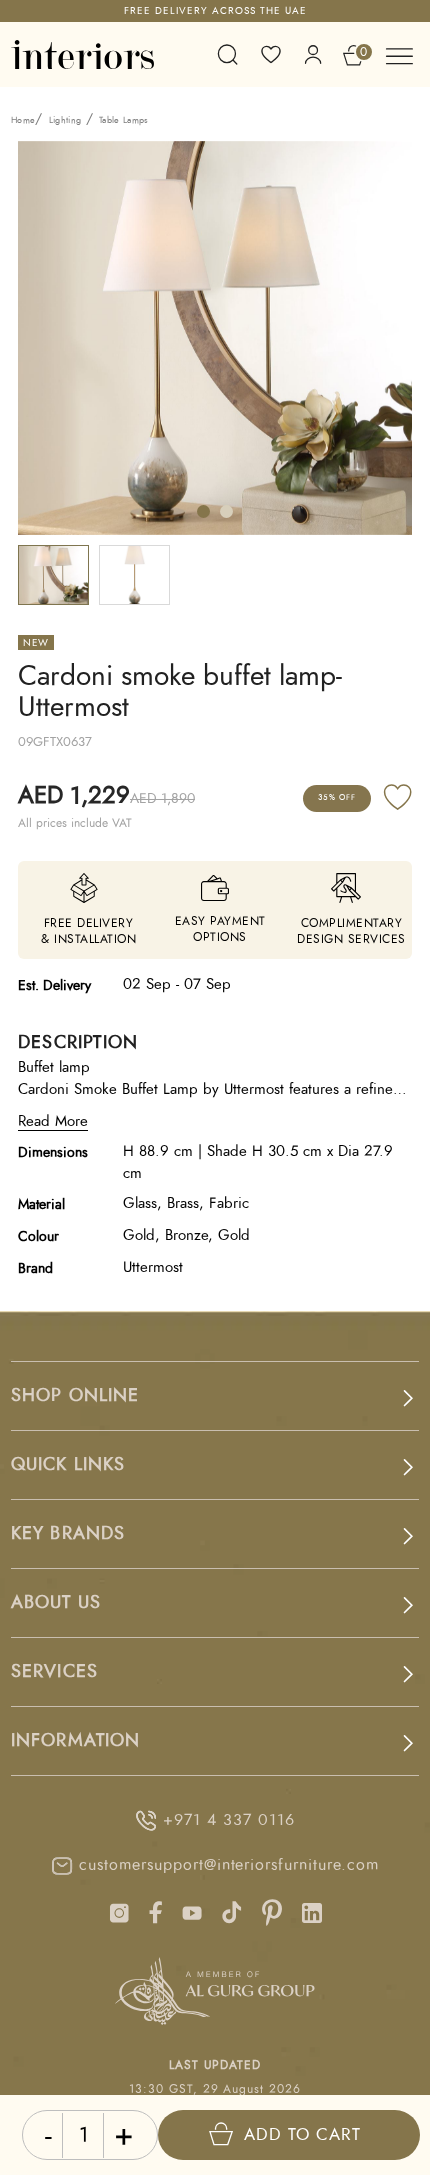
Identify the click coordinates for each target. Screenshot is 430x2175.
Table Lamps (124, 120)
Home (23, 120)
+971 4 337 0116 (228, 1820)
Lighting (65, 120)
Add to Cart (302, 2134)
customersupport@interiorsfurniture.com (228, 1865)
